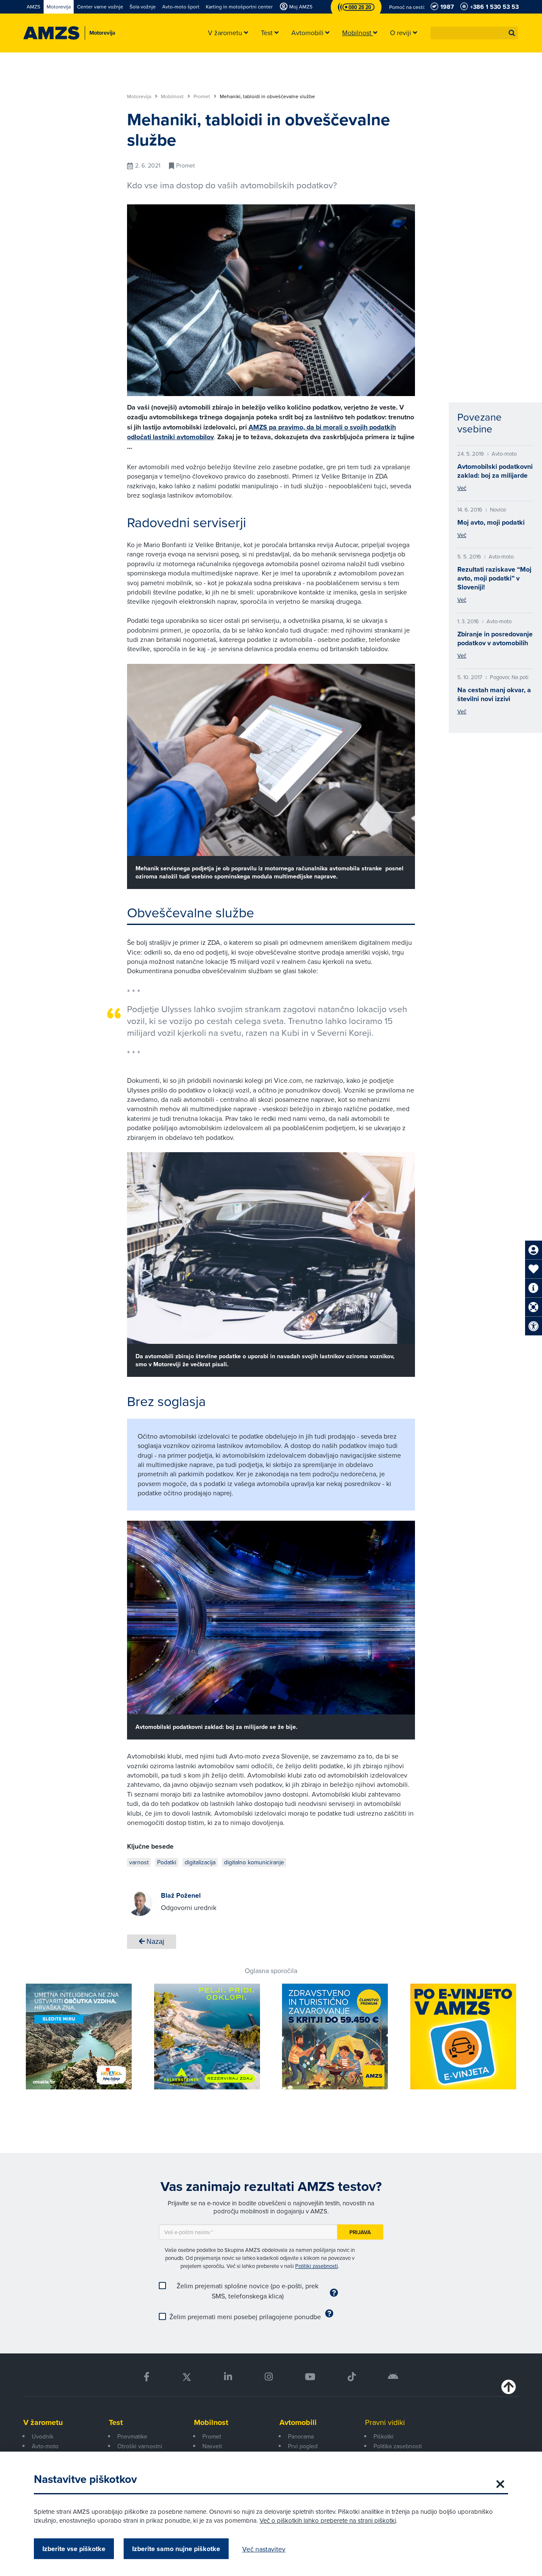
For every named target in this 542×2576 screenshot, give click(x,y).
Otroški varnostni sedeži (140, 2451)
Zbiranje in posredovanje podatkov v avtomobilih (495, 638)
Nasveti (212, 2446)
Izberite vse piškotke (74, 2549)
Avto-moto (45, 2446)
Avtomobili (298, 2422)
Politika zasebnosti (398, 2446)
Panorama (301, 2436)
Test (116, 2422)
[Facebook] (147, 2377)
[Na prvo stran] (51, 33)
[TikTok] (352, 2377)
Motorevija (140, 96)
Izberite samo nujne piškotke (176, 2549)
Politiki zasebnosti (317, 2266)
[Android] (393, 2377)
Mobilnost (173, 96)
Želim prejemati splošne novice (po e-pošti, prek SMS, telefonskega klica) (247, 2291)
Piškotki (383, 2436)
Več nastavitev (264, 2549)
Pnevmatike (132, 2436)
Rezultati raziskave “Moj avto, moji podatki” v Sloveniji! (494, 578)
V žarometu (43, 2422)
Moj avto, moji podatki (491, 522)
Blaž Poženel (181, 1895)
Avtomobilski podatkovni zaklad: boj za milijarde (495, 471)
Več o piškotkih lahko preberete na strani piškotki (328, 2520)
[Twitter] (187, 2377)
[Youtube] (310, 2377)
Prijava (360, 2232)
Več (462, 488)
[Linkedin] (228, 2377)
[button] (512, 33)
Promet (202, 96)
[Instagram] (268, 2377)
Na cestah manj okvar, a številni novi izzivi (494, 694)
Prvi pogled (303, 2446)
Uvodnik (43, 2436)
